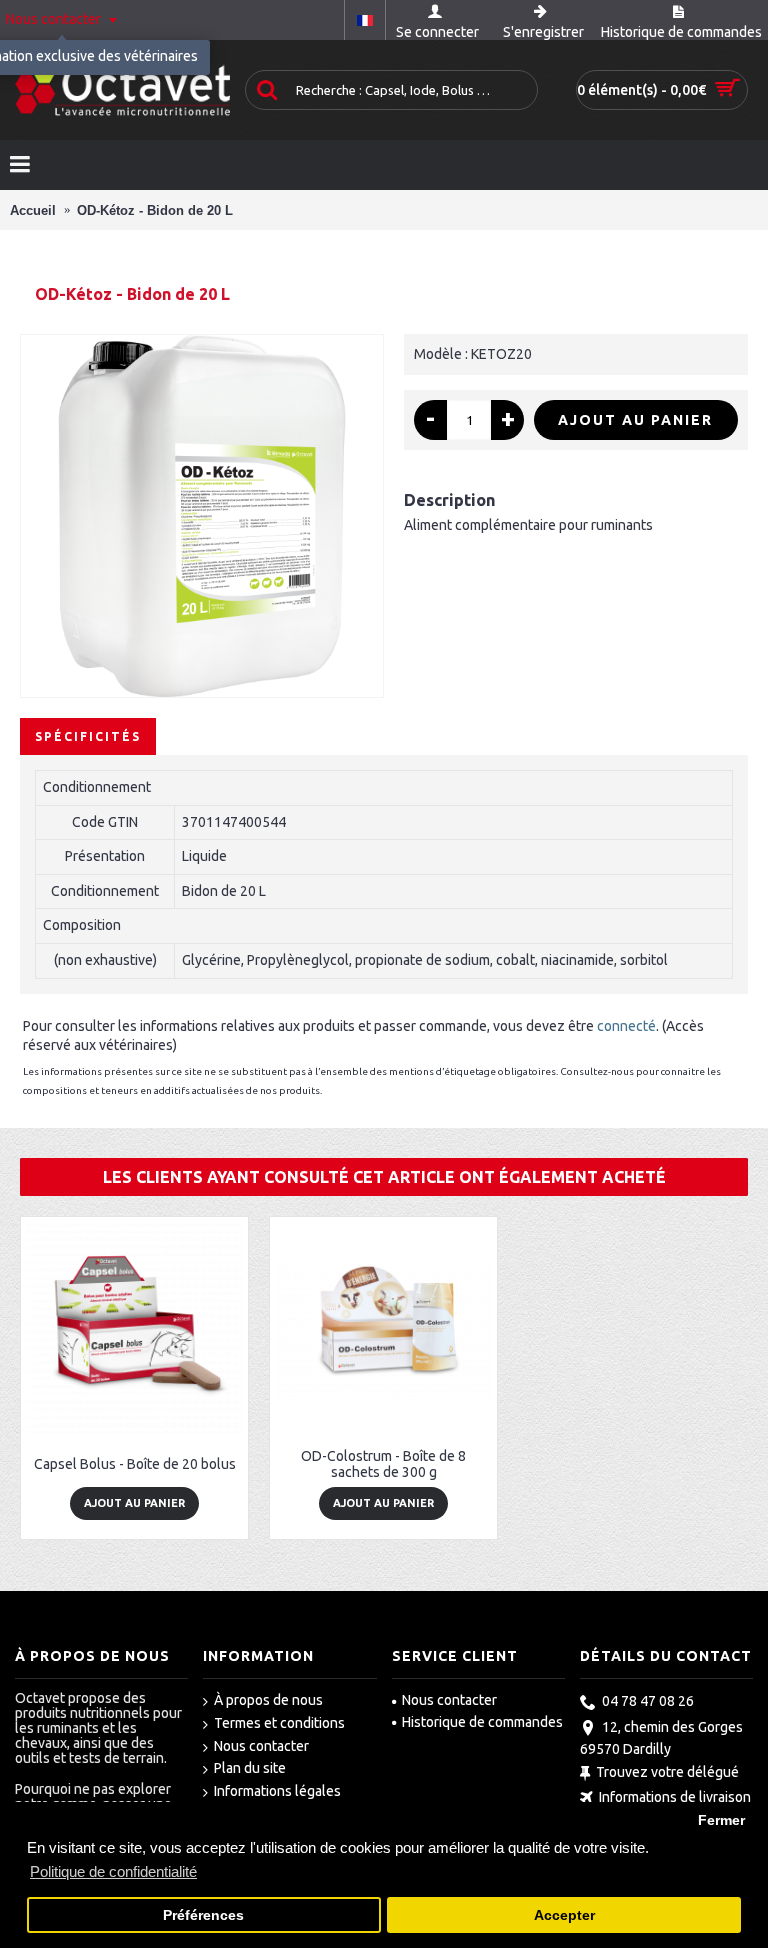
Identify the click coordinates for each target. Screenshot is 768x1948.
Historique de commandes (482, 1722)
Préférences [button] (203, 1915)
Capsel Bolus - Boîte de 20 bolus (135, 1464)
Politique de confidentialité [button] (113, 1871)
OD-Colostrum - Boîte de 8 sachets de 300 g (383, 1463)
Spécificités (88, 736)
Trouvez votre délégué (667, 1772)
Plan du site (250, 1768)
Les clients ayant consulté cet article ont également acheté (384, 1177)
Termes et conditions (279, 1723)
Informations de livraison (675, 1797)
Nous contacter (261, 1746)
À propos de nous (268, 1700)
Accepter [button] (564, 1915)
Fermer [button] (721, 1820)
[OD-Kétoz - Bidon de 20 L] (202, 516)
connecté (626, 1026)
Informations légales (277, 1791)
